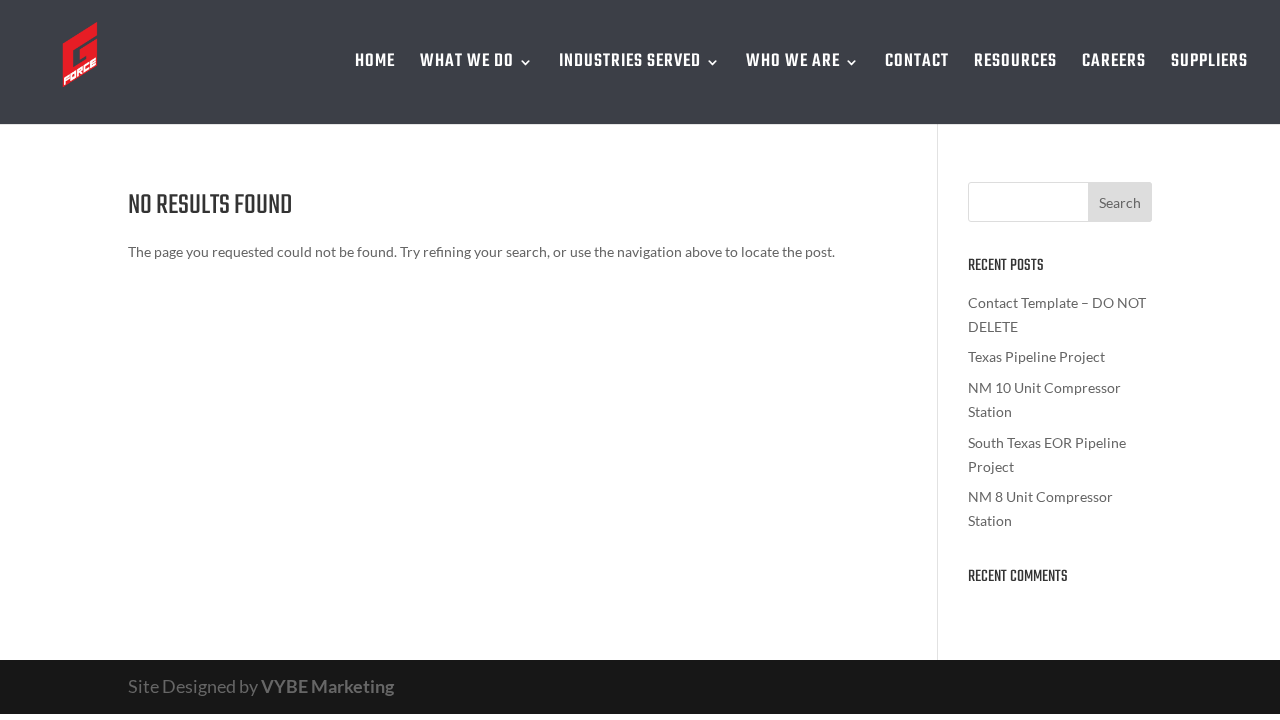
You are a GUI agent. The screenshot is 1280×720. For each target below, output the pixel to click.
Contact (917, 65)
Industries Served (630, 65)
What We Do (467, 65)
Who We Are (793, 65)
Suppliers (1209, 65)
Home (375, 65)
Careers (1114, 65)
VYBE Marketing (327, 686)
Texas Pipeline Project (1036, 356)
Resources (1015, 65)
